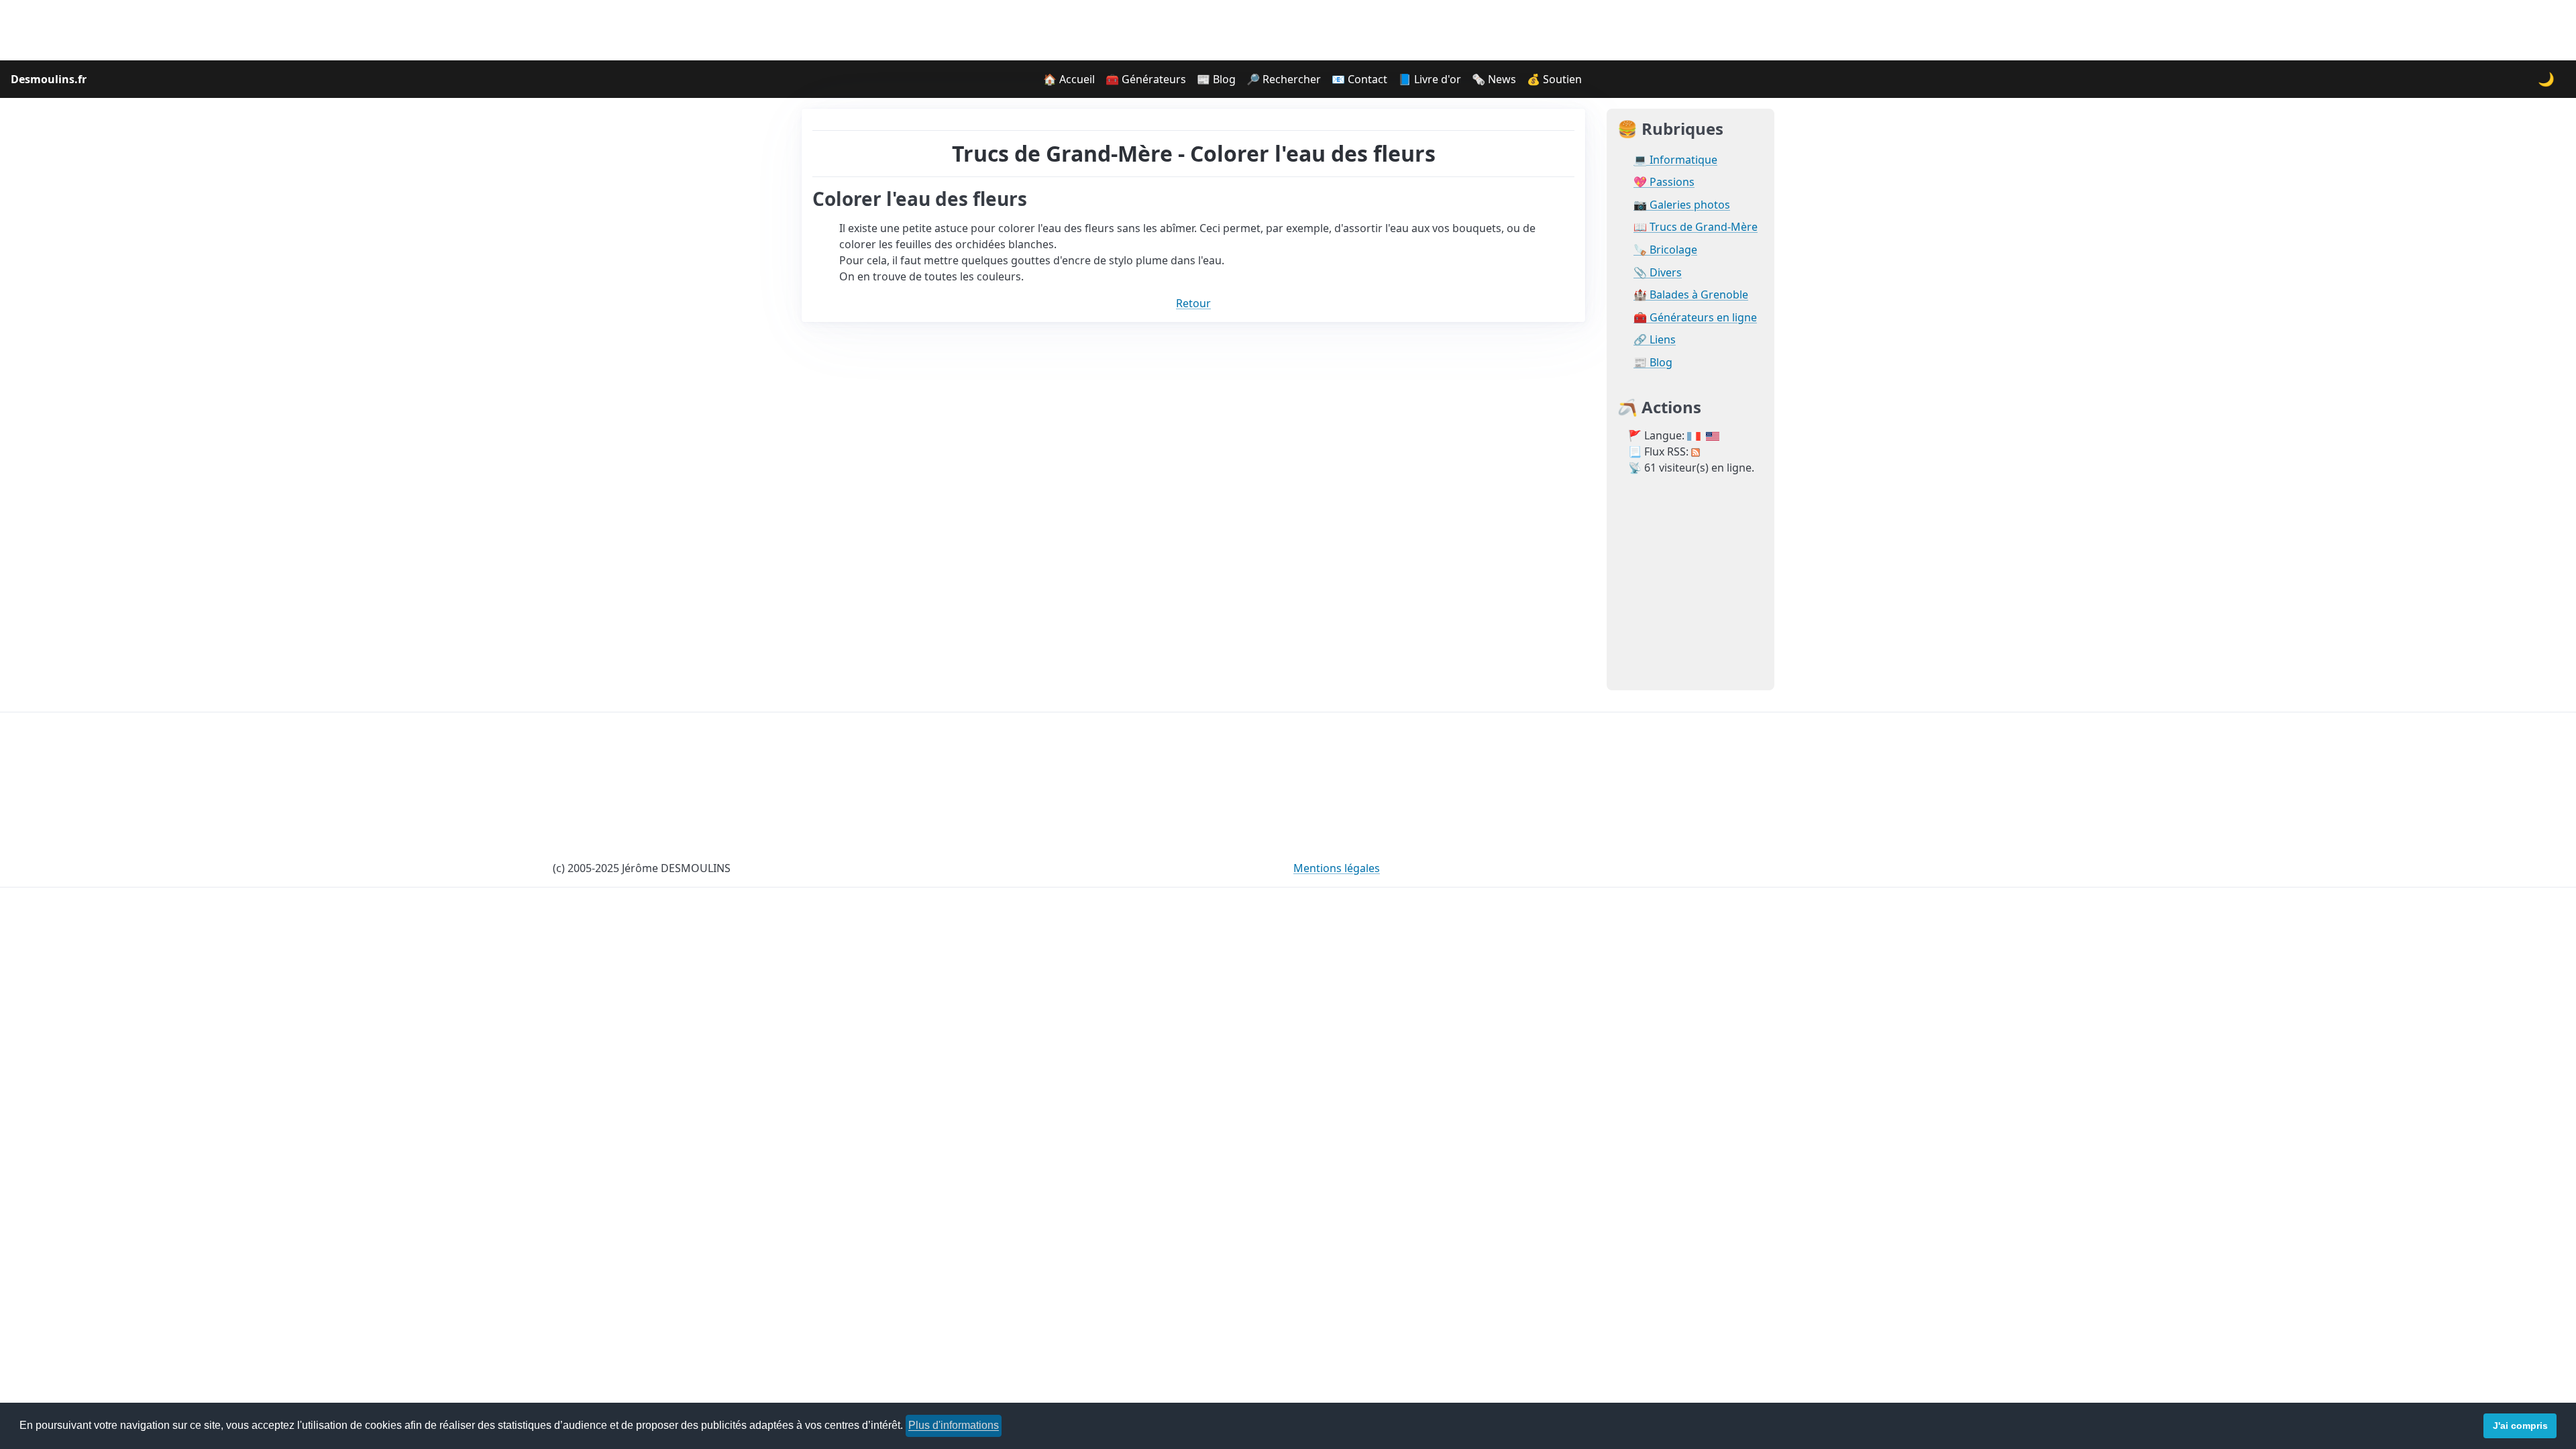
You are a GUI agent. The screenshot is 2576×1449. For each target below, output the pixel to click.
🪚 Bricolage (1665, 250)
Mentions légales (1337, 868)
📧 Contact (1359, 79)
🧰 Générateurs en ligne (1695, 318)
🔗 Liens (1655, 340)
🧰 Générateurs (1146, 79)
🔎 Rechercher (1284, 79)
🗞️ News (1494, 79)
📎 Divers (1658, 273)
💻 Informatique (1675, 160)
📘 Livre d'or (1430, 79)
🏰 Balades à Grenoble (1691, 295)
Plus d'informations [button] (954, 1425)
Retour (1193, 303)
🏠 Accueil (1069, 79)
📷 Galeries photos (1682, 205)
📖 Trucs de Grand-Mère (1696, 227)
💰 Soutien (1554, 79)
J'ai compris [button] (2520, 1426)
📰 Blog (1216, 79)
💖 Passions (1664, 182)
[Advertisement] (1288, 30)
